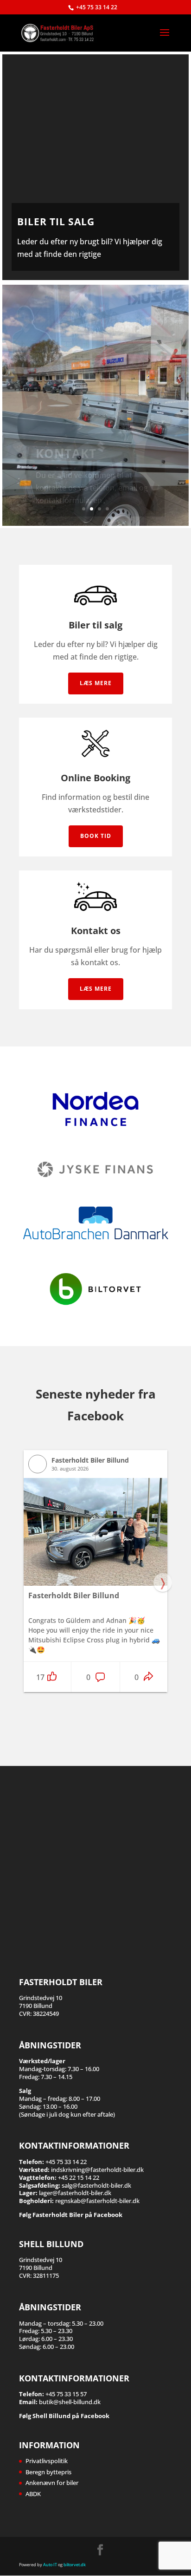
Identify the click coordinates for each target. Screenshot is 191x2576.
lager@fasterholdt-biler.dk (75, 2193)
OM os (57, 467)
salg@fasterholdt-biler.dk (96, 2185)
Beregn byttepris (48, 2472)
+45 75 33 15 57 (66, 2394)
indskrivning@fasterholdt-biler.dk (97, 2170)
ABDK (33, 2494)
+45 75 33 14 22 (97, 7)
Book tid (96, 836)
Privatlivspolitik (47, 2461)
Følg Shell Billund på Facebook (64, 2416)
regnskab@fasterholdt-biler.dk (97, 2201)
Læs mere (96, 683)
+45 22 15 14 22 (79, 2177)
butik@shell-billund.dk (70, 2402)
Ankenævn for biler (52, 2483)
